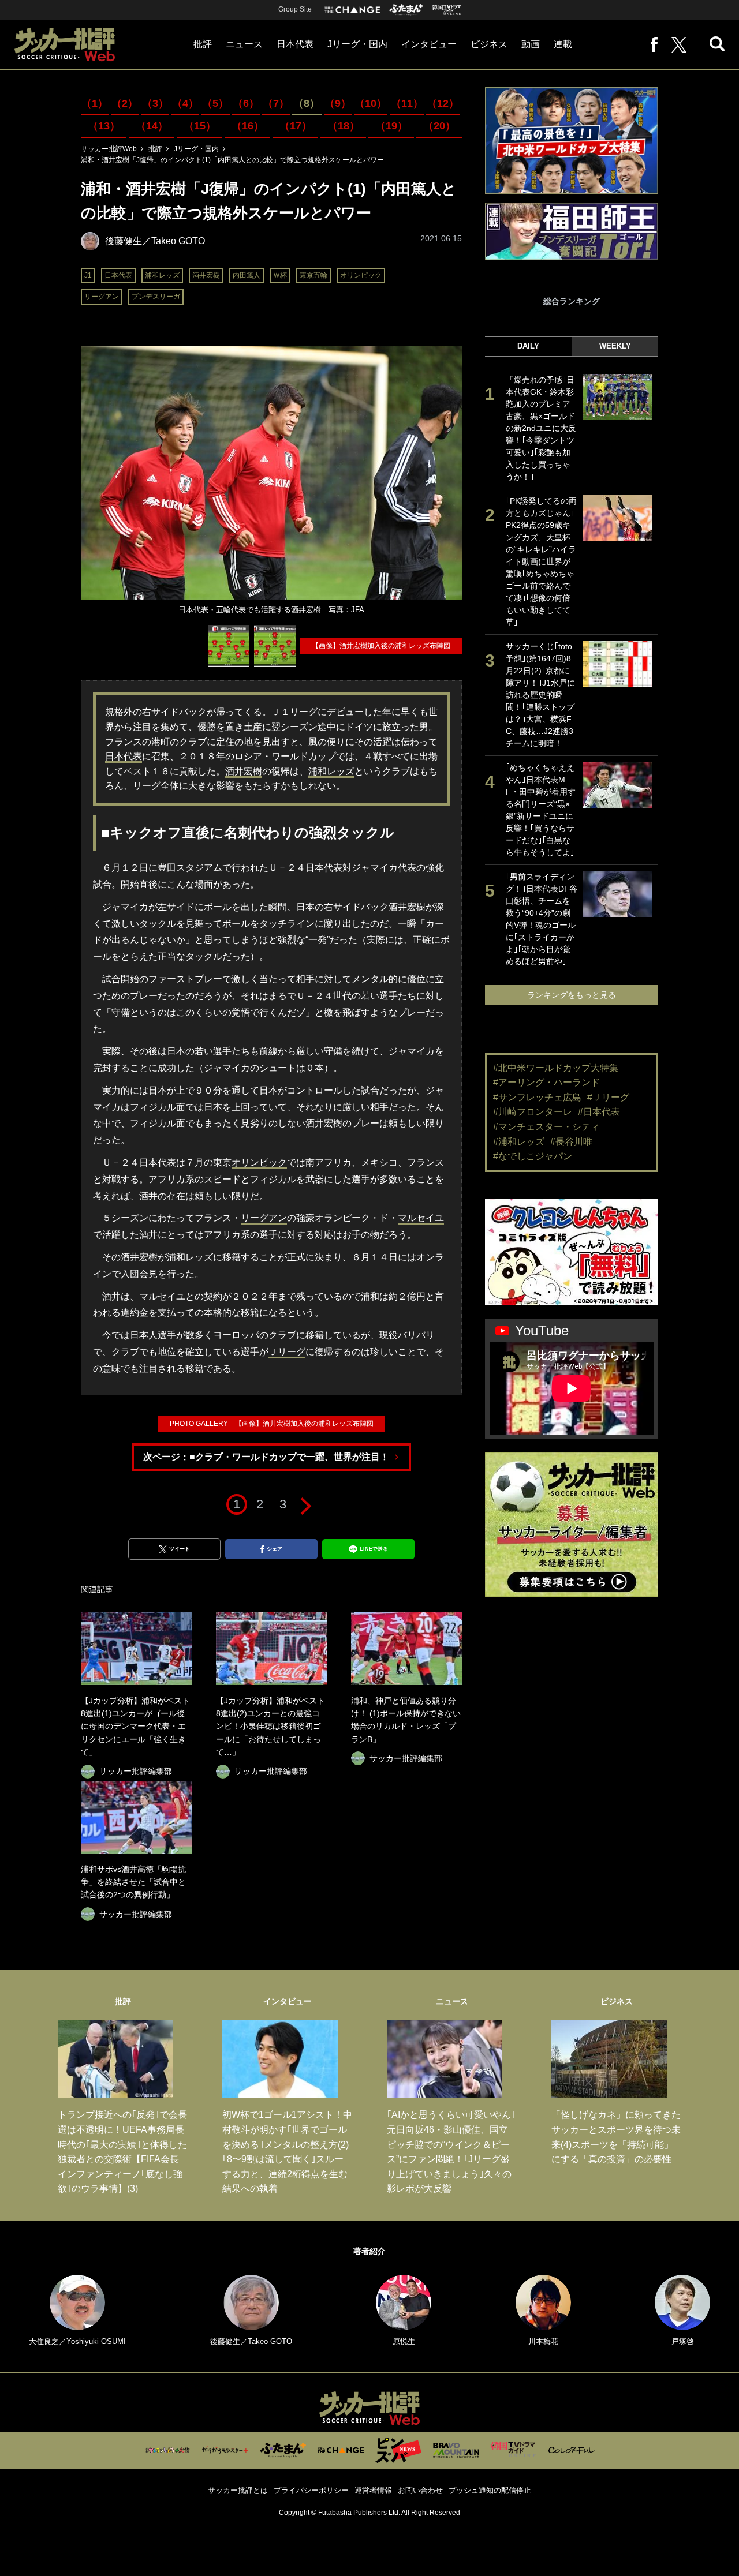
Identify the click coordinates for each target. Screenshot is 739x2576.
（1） (95, 103)
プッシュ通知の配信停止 (490, 2490)
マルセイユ (421, 1218)
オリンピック (361, 275)
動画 (531, 44)
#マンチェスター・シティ (546, 1127)
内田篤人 (247, 275)
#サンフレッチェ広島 (537, 1097)
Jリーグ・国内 (357, 44)
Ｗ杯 (280, 275)
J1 (88, 275)
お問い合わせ (420, 2490)
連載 (563, 44)
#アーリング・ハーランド (546, 1082)
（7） (276, 103)
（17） (296, 126)
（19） (391, 126)
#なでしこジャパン (533, 1156)
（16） (248, 126)
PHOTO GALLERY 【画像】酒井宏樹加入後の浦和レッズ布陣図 (272, 1424)
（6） (246, 103)
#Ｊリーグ (608, 1097)
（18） (344, 126)
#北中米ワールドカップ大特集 (556, 1068)
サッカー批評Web (109, 149)
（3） (155, 103)
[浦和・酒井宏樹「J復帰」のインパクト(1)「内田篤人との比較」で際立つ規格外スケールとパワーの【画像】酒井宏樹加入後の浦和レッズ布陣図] (229, 646)
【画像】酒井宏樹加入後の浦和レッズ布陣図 (381, 646)
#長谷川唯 (571, 1142)
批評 (203, 44)
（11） (407, 103)
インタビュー (429, 44)
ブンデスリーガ (156, 297)
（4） (185, 103)
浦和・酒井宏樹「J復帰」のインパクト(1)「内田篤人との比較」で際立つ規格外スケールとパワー (232, 160)
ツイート (180, 1549)
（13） (104, 126)
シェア (275, 1549)
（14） (152, 126)
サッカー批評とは (238, 2490)
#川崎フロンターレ (533, 1112)
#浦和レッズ (519, 1142)
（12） (443, 103)
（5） (215, 103)
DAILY (528, 346)
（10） (371, 103)
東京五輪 (313, 275)
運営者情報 (373, 2490)
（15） (200, 126)
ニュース (244, 44)
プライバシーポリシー (311, 2490)
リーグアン (102, 297)
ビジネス (489, 44)
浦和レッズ (162, 275)
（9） (338, 103)
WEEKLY (615, 346)
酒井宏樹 (206, 275)
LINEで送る (374, 1549)
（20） (439, 126)
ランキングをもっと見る (572, 995)
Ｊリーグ (287, 1352)
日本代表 (295, 44)
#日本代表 (599, 1112)
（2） (125, 103)
